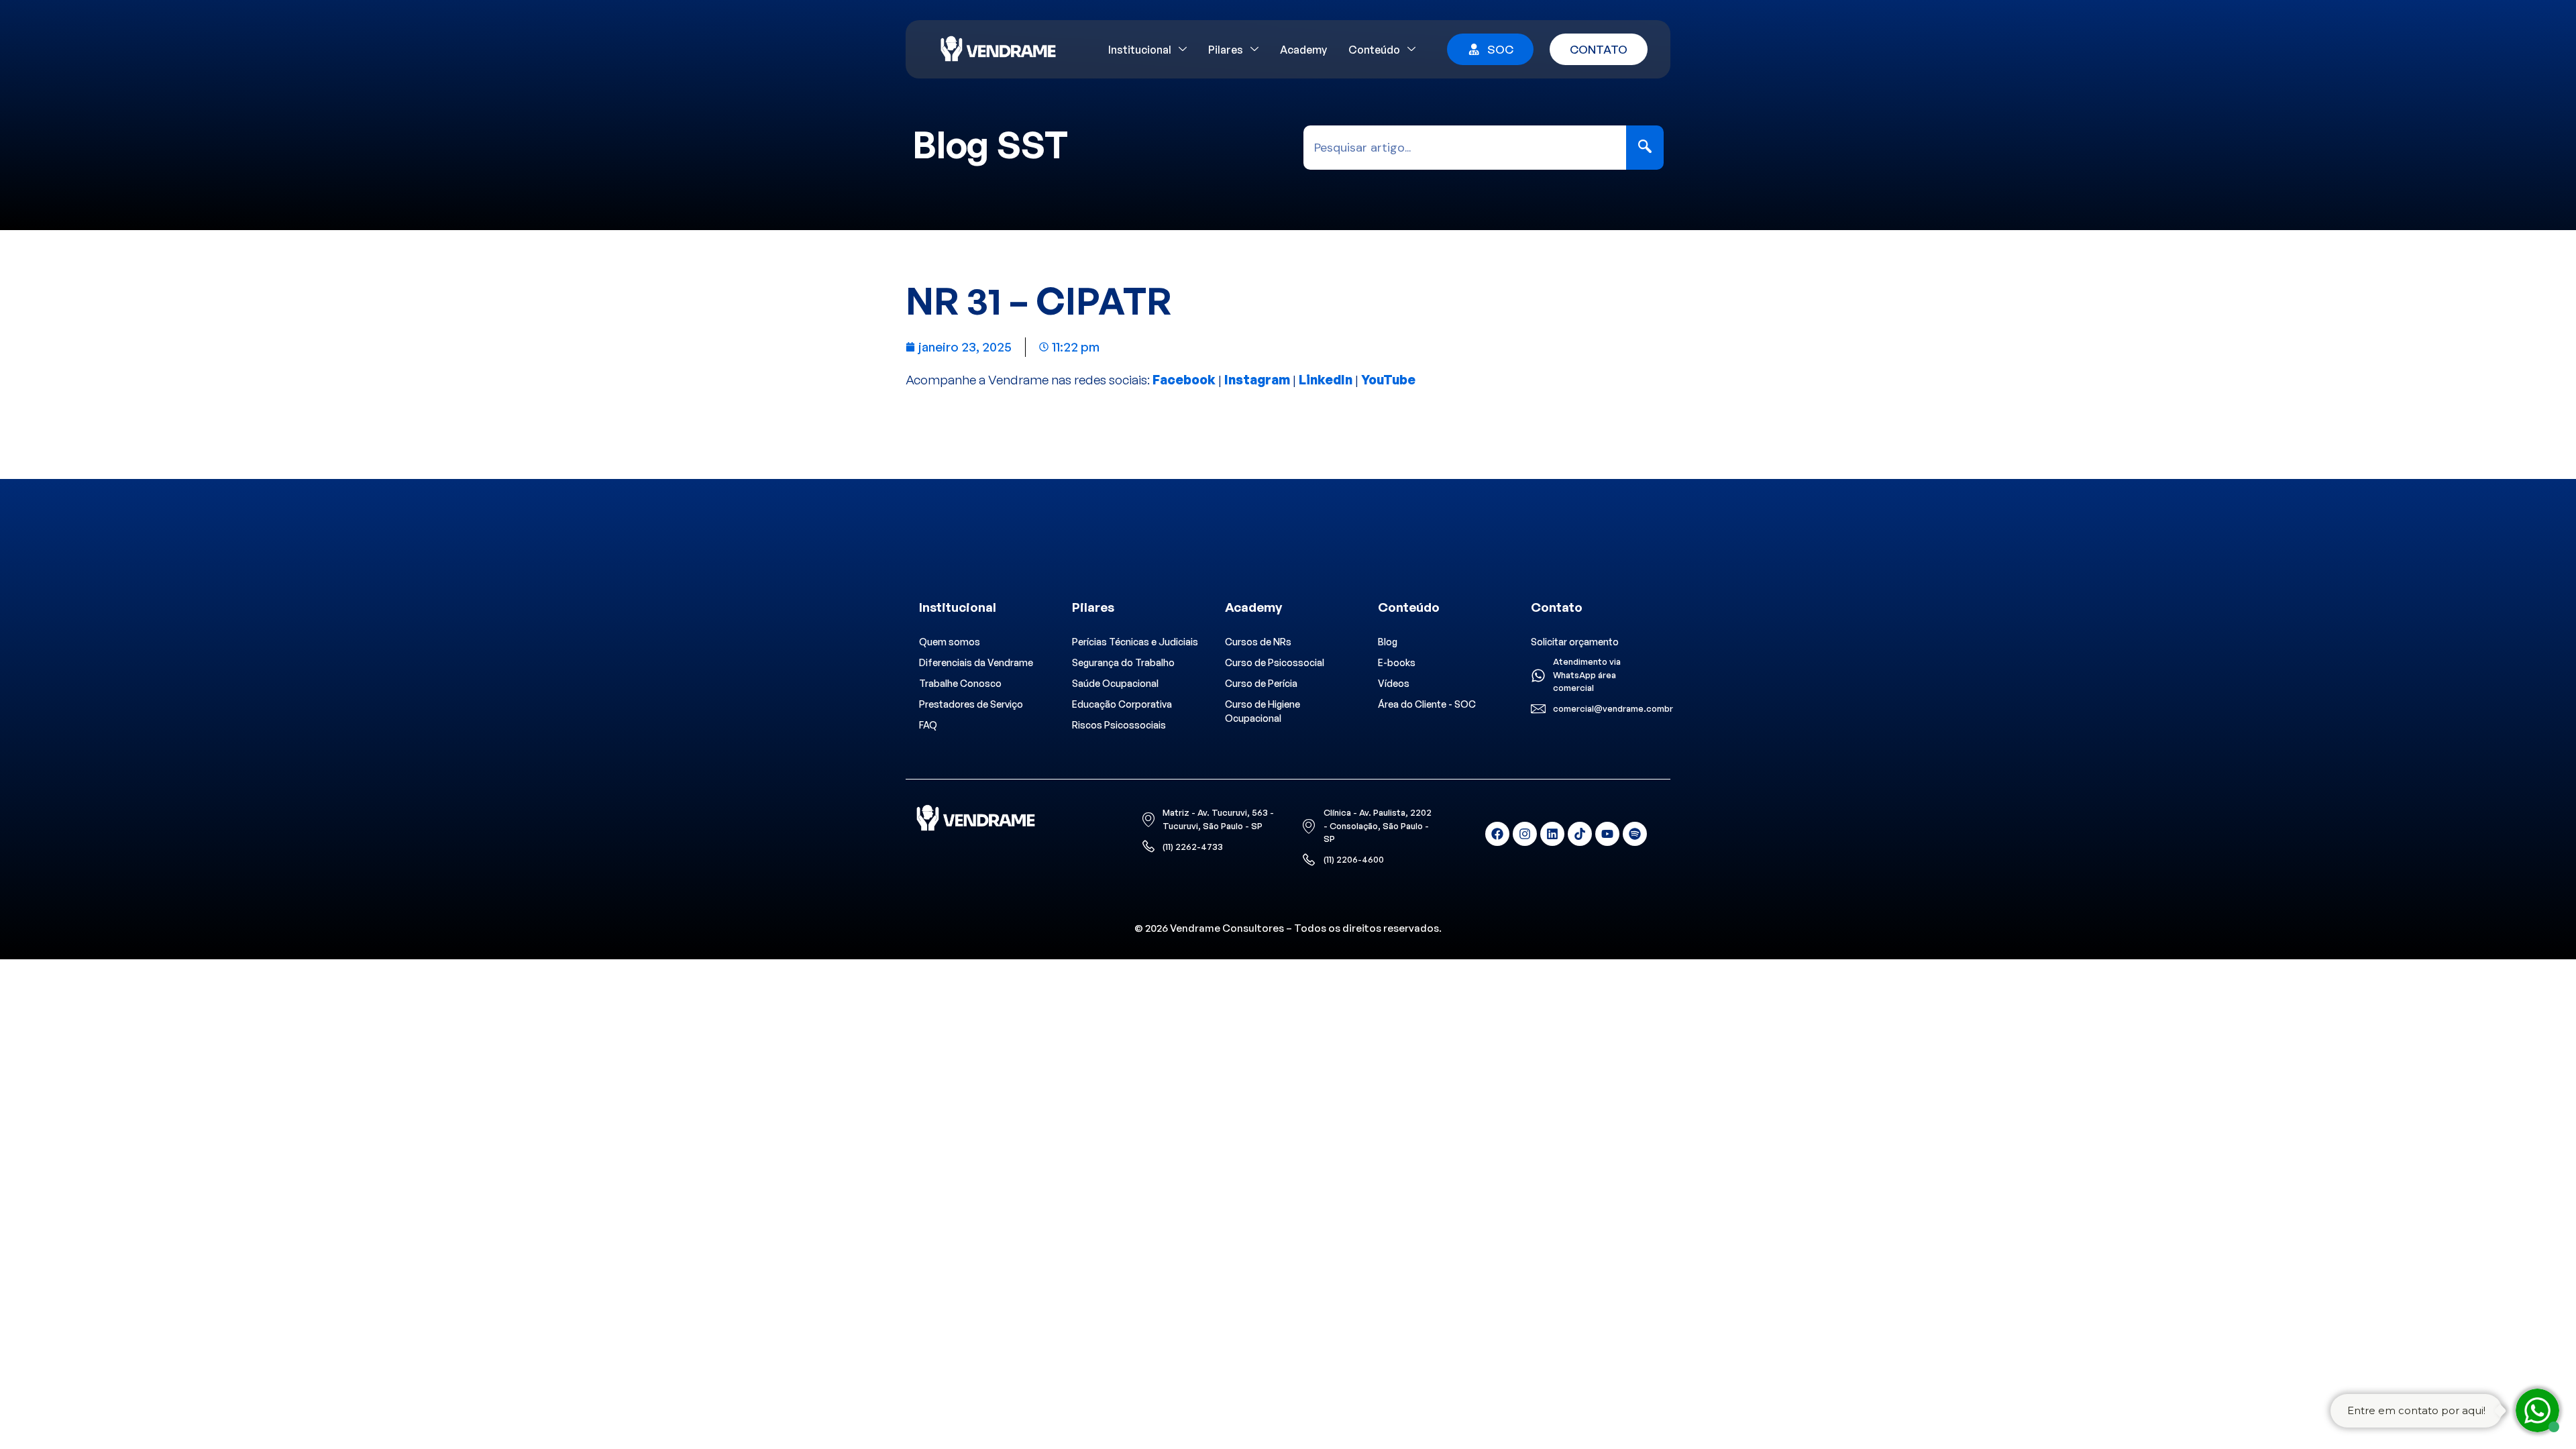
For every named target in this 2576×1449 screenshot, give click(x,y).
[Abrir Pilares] (1254, 50)
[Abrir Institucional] (1183, 50)
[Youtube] (1607, 834)
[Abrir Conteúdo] (1411, 50)
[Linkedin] (1552, 834)
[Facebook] (1497, 834)
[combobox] (1465, 148)
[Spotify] (1635, 834)
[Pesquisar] (1645, 148)
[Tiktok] (1580, 834)
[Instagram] (1525, 834)
